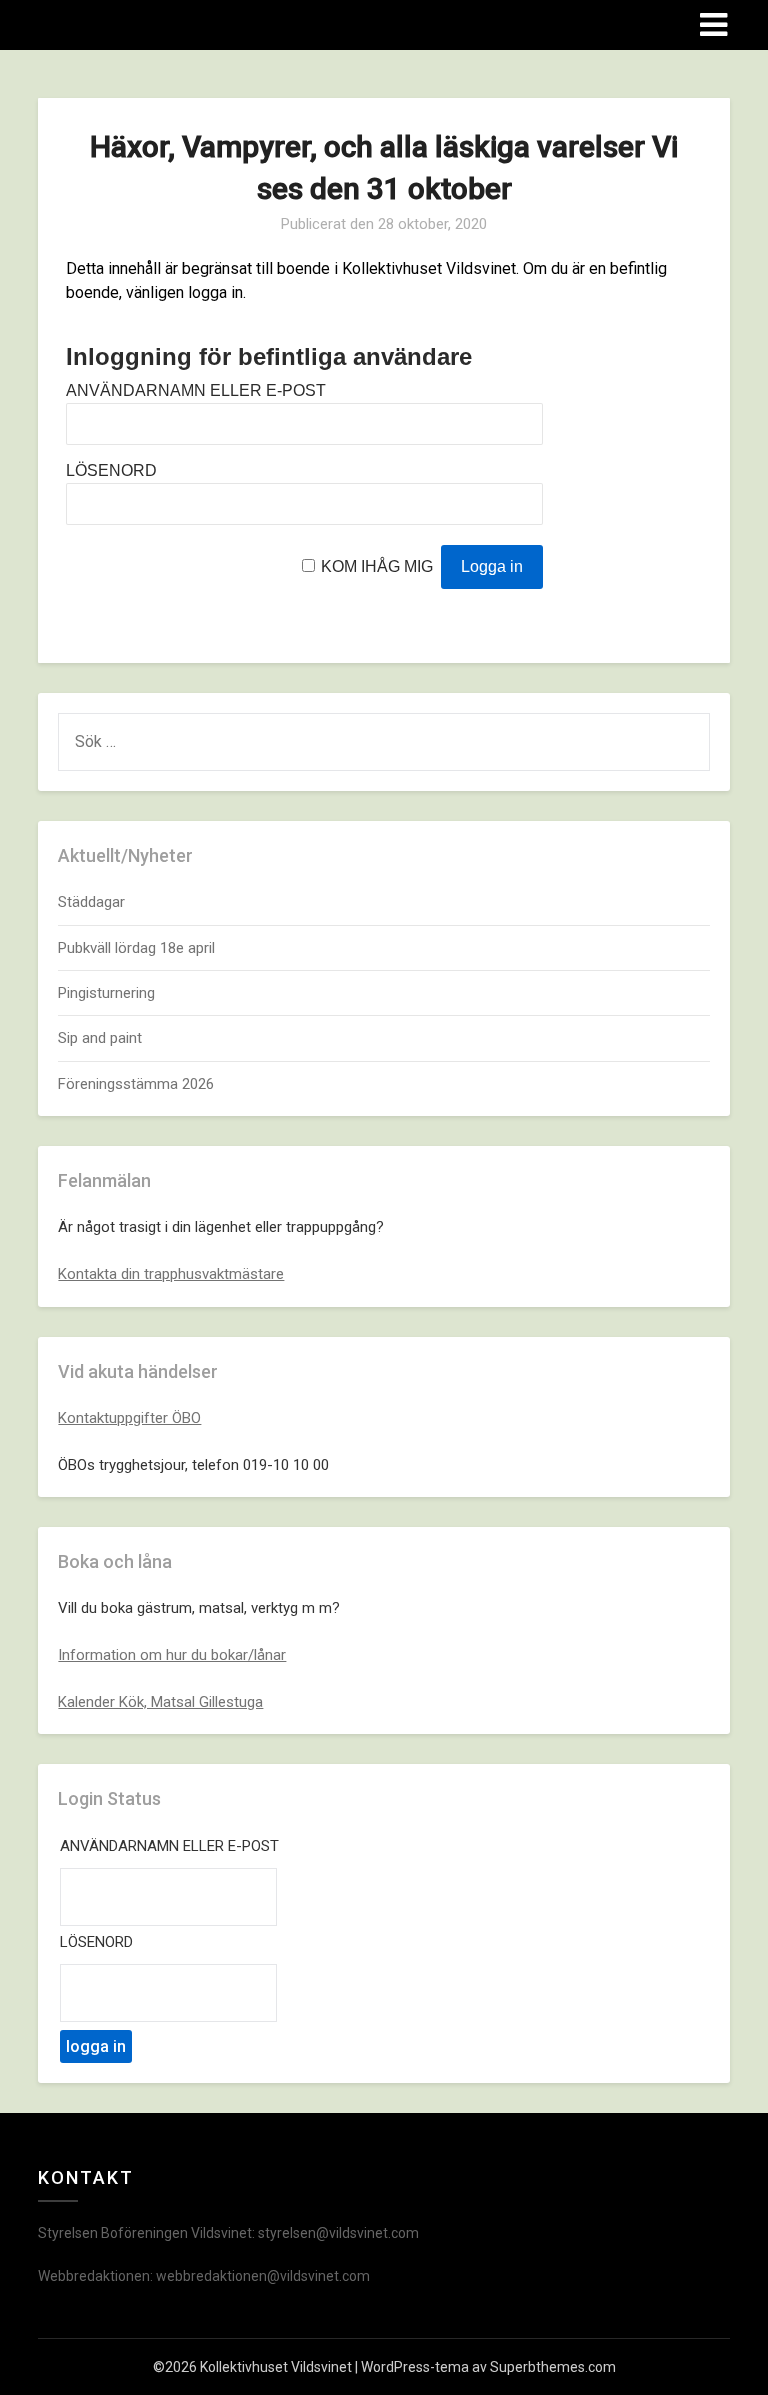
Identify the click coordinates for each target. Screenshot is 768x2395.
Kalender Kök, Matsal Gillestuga (160, 1702)
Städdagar (91, 902)
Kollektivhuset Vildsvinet (158, 23)
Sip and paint (100, 1038)
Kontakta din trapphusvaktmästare (171, 1274)
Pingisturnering (106, 993)
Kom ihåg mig (377, 566)
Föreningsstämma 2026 (136, 1084)
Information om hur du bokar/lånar (172, 1655)
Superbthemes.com (553, 2367)
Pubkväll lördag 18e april (136, 948)
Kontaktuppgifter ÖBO (129, 1418)
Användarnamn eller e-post (196, 390)
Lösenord (111, 470)
